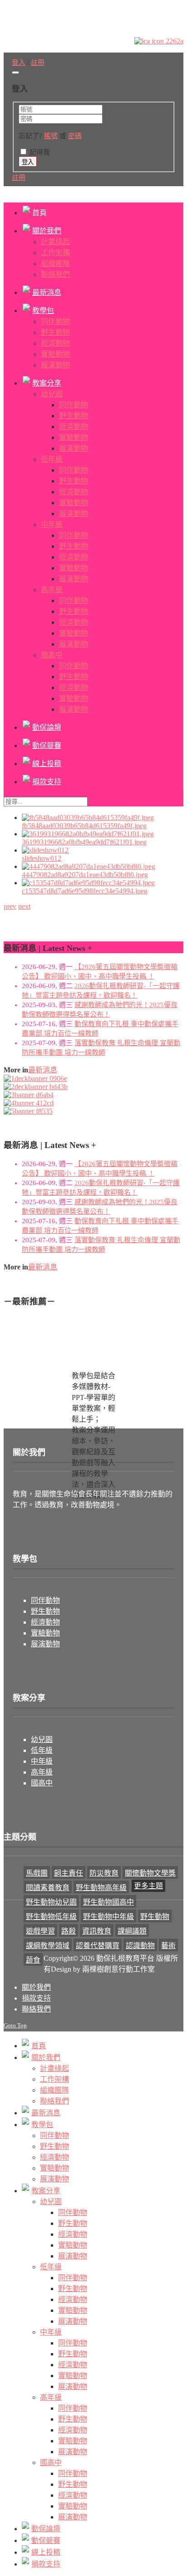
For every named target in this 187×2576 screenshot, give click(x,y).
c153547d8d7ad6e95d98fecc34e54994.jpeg (85, 891)
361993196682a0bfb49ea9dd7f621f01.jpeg (84, 842)
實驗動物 (45, 1633)
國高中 (42, 1783)
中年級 (42, 1761)
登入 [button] (19, 63)
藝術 (168, 1946)
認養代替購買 (98, 1946)
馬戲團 (37, 1873)
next (24, 906)
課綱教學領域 (48, 1946)
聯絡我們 (36, 2009)
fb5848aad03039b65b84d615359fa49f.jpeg (84, 826)
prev (10, 906)
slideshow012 (42, 858)
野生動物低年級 (51, 1917)
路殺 (69, 1931)
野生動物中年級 (108, 1917)
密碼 (75, 136)
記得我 (40, 152)
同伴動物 (45, 1600)
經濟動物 (45, 1622)
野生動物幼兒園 (51, 1902)
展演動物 (45, 1644)
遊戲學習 (40, 1931)
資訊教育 (97, 1931)
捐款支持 (36, 1998)
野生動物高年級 (101, 1888)
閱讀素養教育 (48, 1888)
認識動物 (140, 1946)
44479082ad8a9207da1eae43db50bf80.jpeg (85, 875)
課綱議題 (132, 1931)
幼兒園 (42, 1739)
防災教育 (104, 1873)
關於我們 (36, 1987)
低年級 (42, 1750)
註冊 (19, 178)
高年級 (42, 1772)
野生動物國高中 (108, 1902)
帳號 (51, 136)
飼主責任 (69, 1873)
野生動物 (45, 1611)
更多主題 (148, 1886)
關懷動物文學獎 (150, 1873)
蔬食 (33, 1960)
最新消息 (43, 1070)
